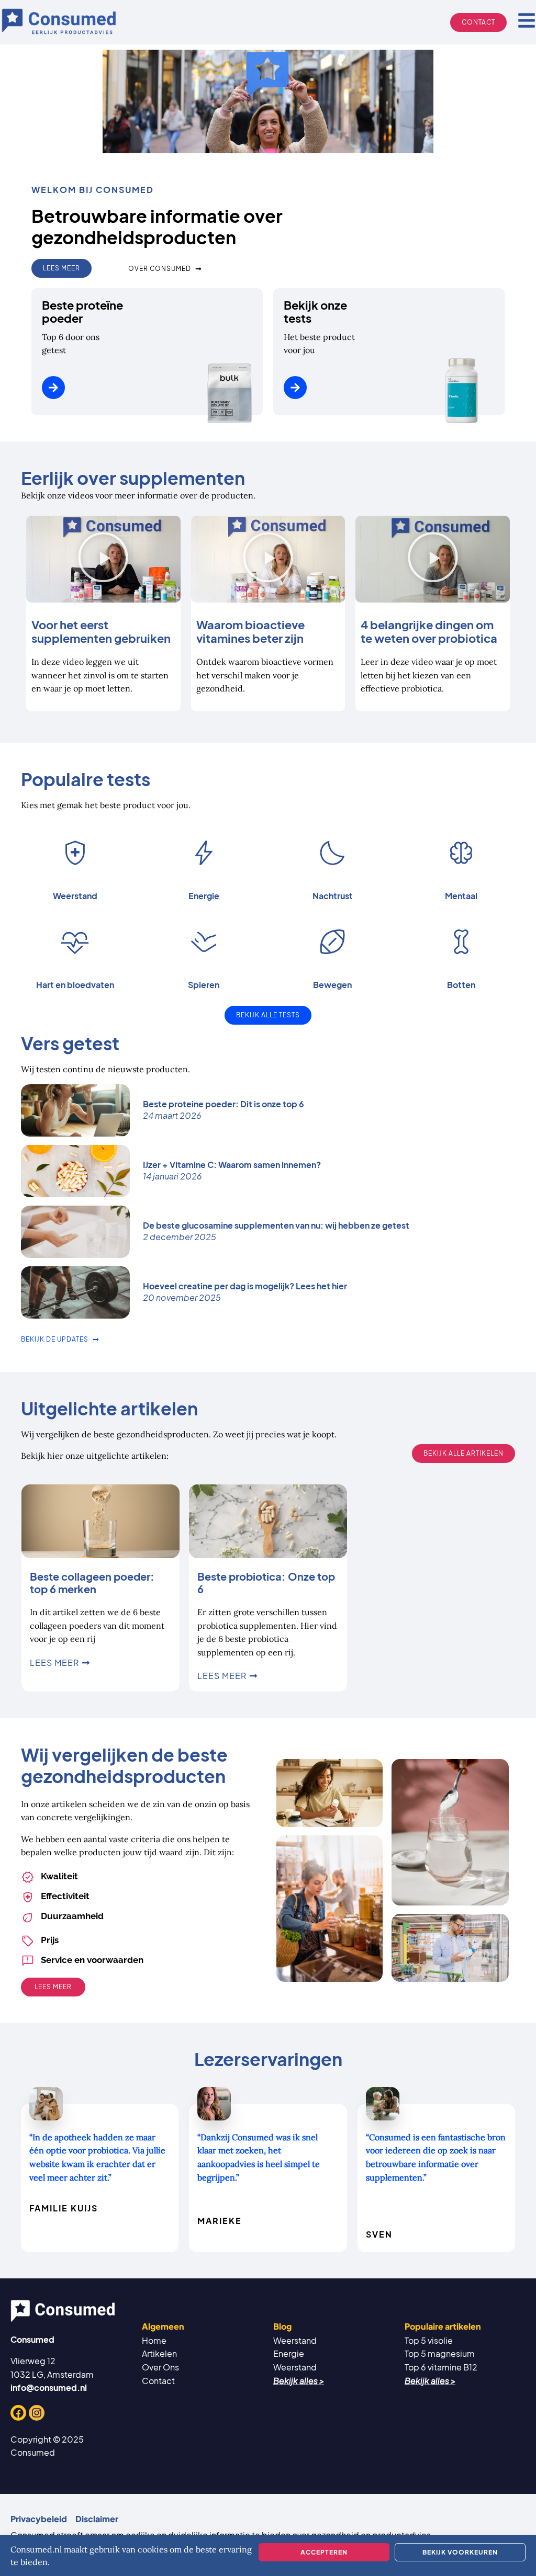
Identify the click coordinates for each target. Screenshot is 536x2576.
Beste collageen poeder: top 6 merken (92, 1582)
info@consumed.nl (49, 2387)
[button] (103, 559)
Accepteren (324, 2552)
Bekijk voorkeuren (460, 2552)
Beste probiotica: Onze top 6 (266, 1582)
